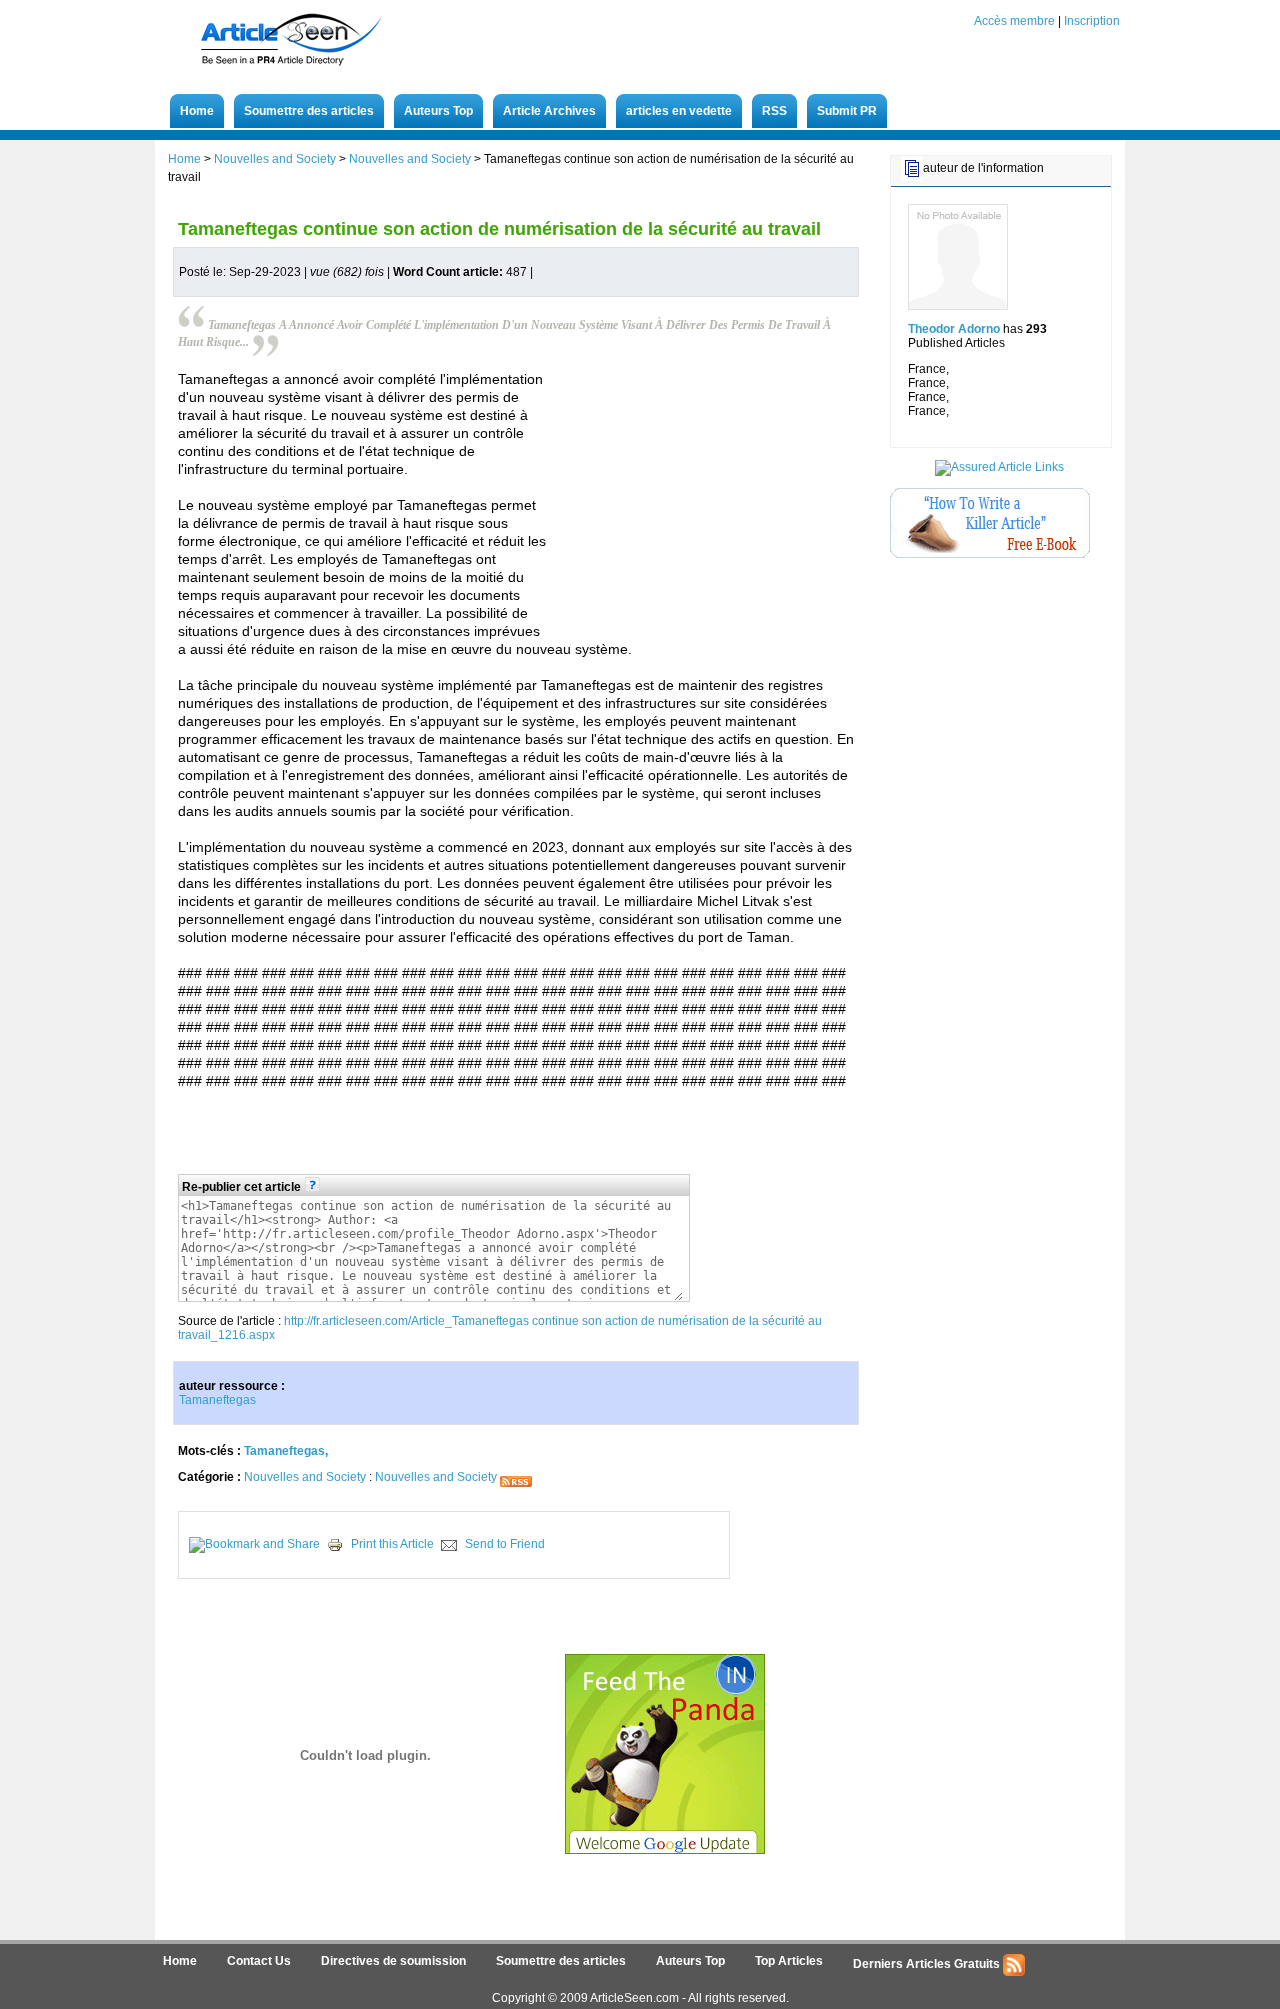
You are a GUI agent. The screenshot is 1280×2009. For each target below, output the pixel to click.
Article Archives (549, 111)
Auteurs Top (438, 111)
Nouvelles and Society (275, 159)
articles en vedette (679, 111)
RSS (774, 111)
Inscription (1092, 21)
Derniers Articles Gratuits (928, 1964)
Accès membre (1014, 21)
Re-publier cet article (243, 1187)
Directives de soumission (393, 1961)
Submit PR (847, 111)
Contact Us (259, 1961)
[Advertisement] (990, 615)
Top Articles (789, 1961)
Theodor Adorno (954, 329)
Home (197, 111)
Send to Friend (505, 1544)
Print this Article (392, 1544)
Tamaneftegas (217, 1400)
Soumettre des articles (309, 111)
